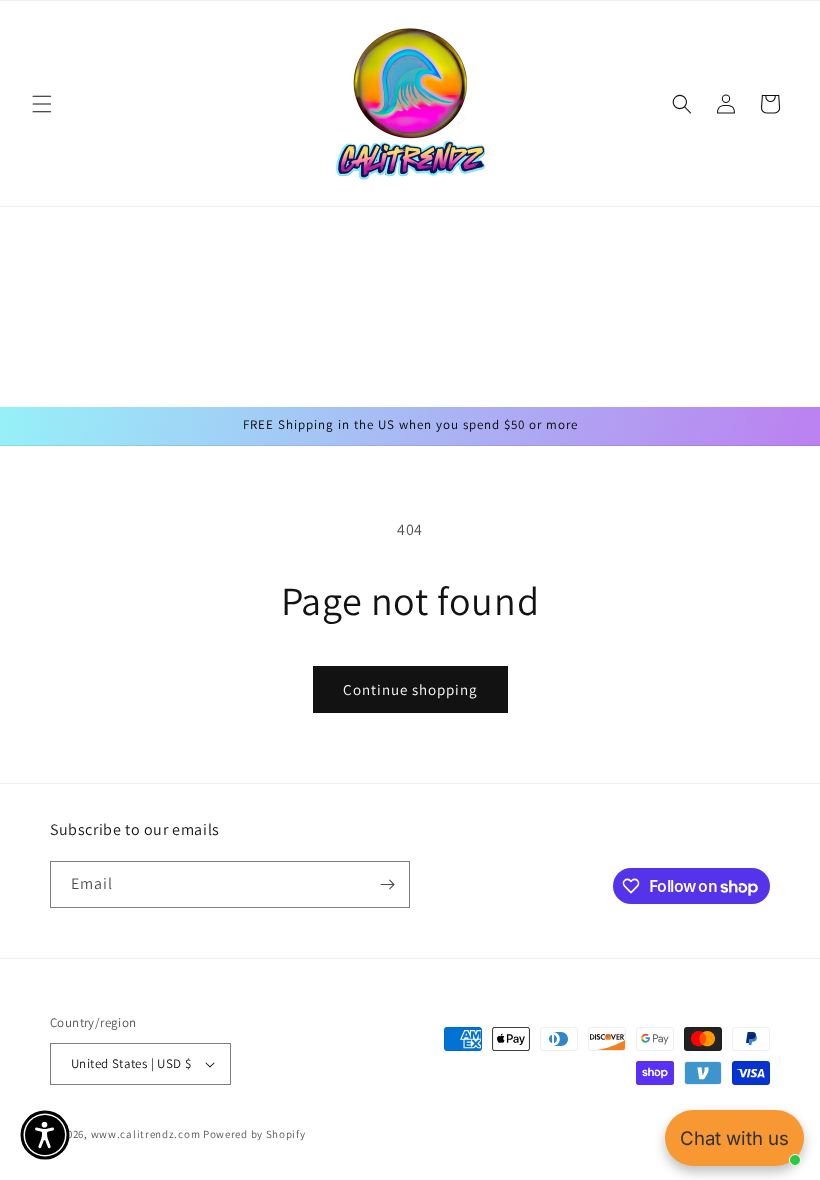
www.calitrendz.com (146, 1134)
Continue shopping (410, 689)
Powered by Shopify (254, 1134)
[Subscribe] (387, 884)
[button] (42, 104)
